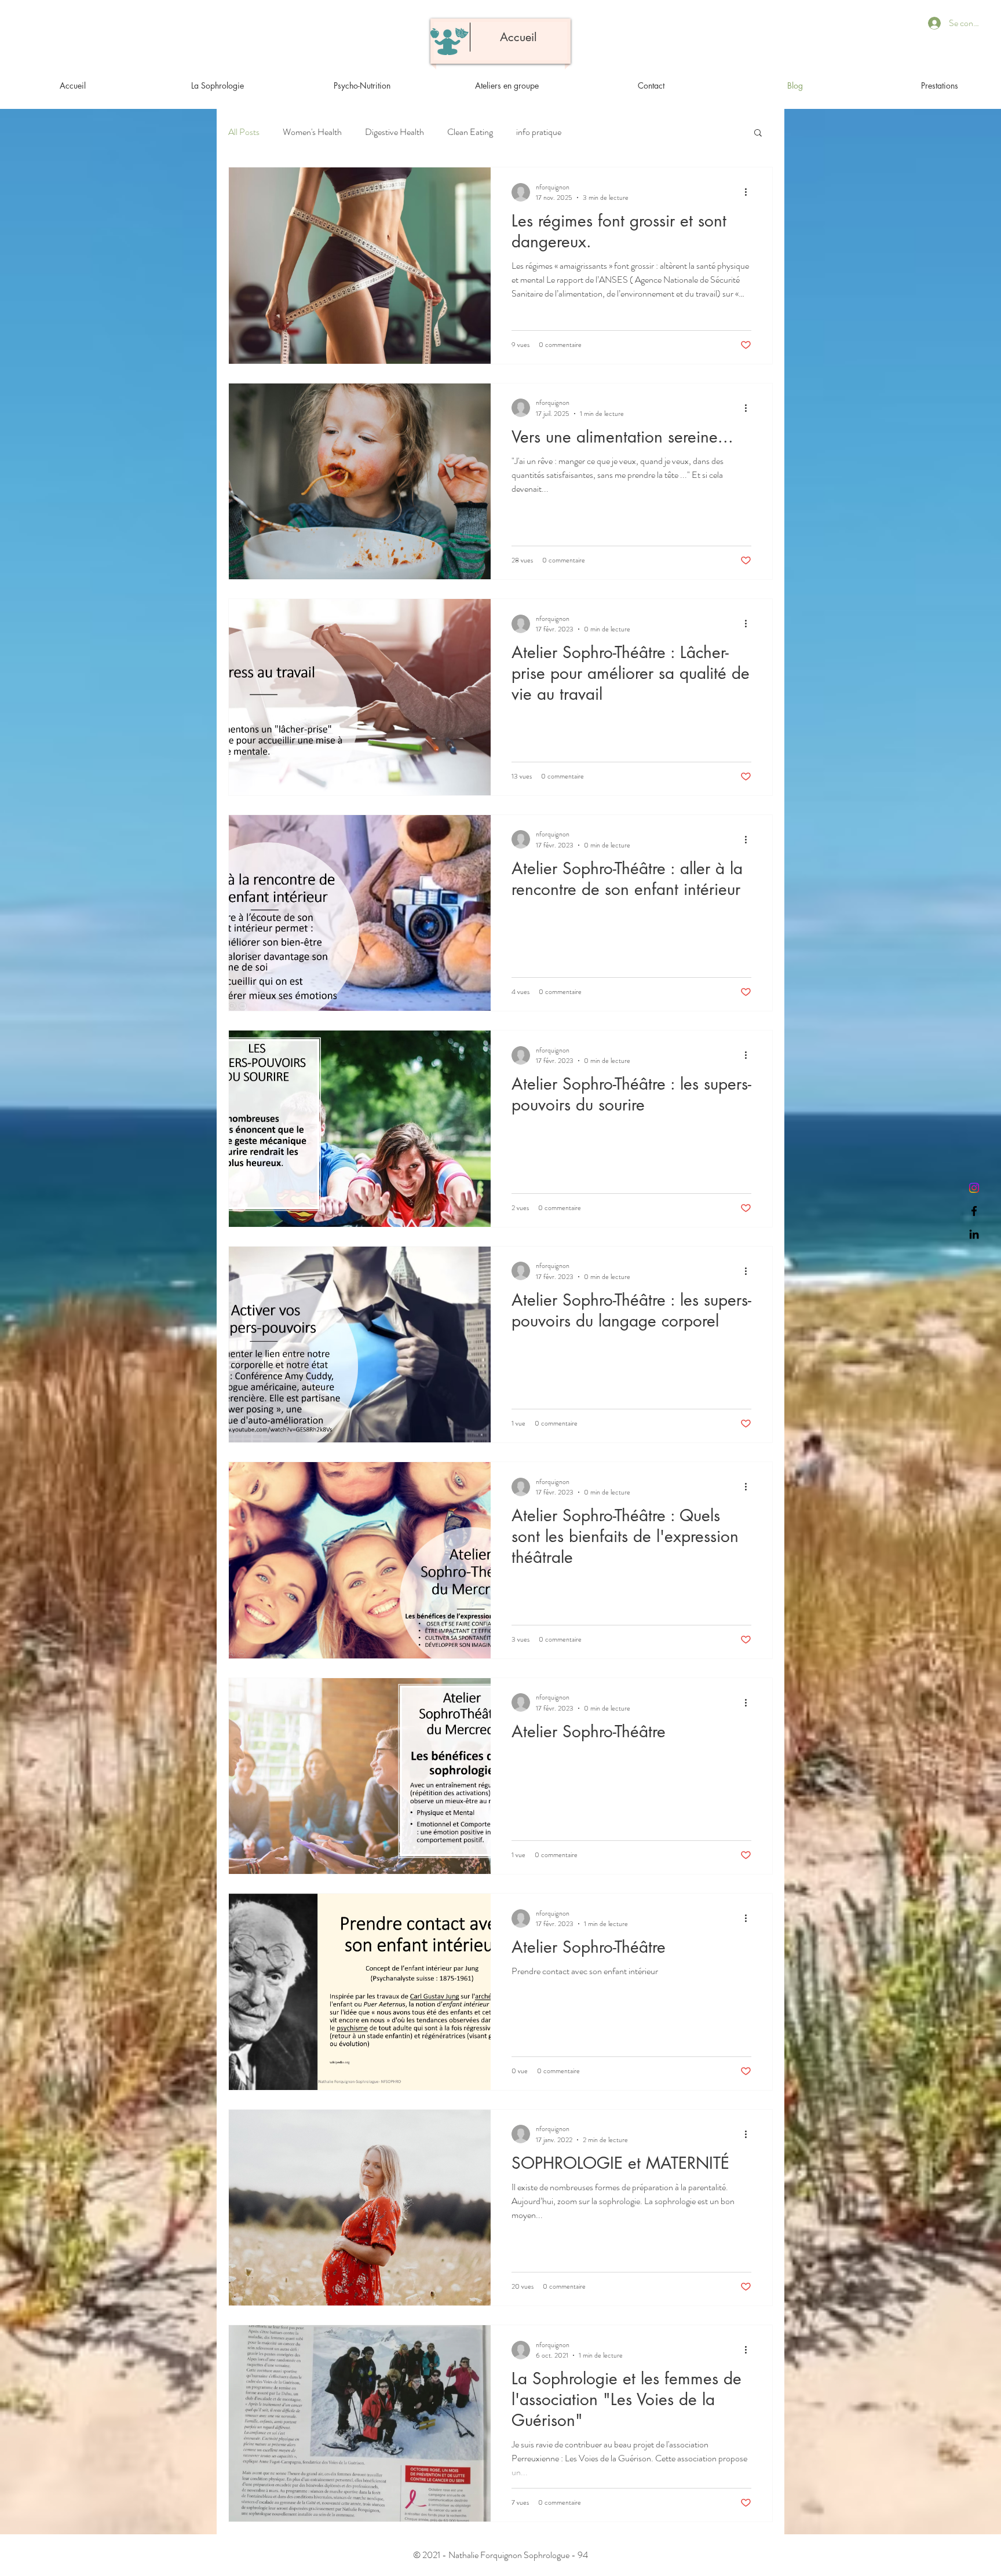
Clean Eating (470, 132)
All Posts (244, 132)
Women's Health (312, 132)
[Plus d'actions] (750, 192)
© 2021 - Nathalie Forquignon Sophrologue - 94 (500, 2555)
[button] (758, 134)
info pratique (539, 132)
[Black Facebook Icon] (974, 1211)
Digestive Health (394, 132)
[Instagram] (974, 1188)
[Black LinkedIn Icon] (974, 1234)
